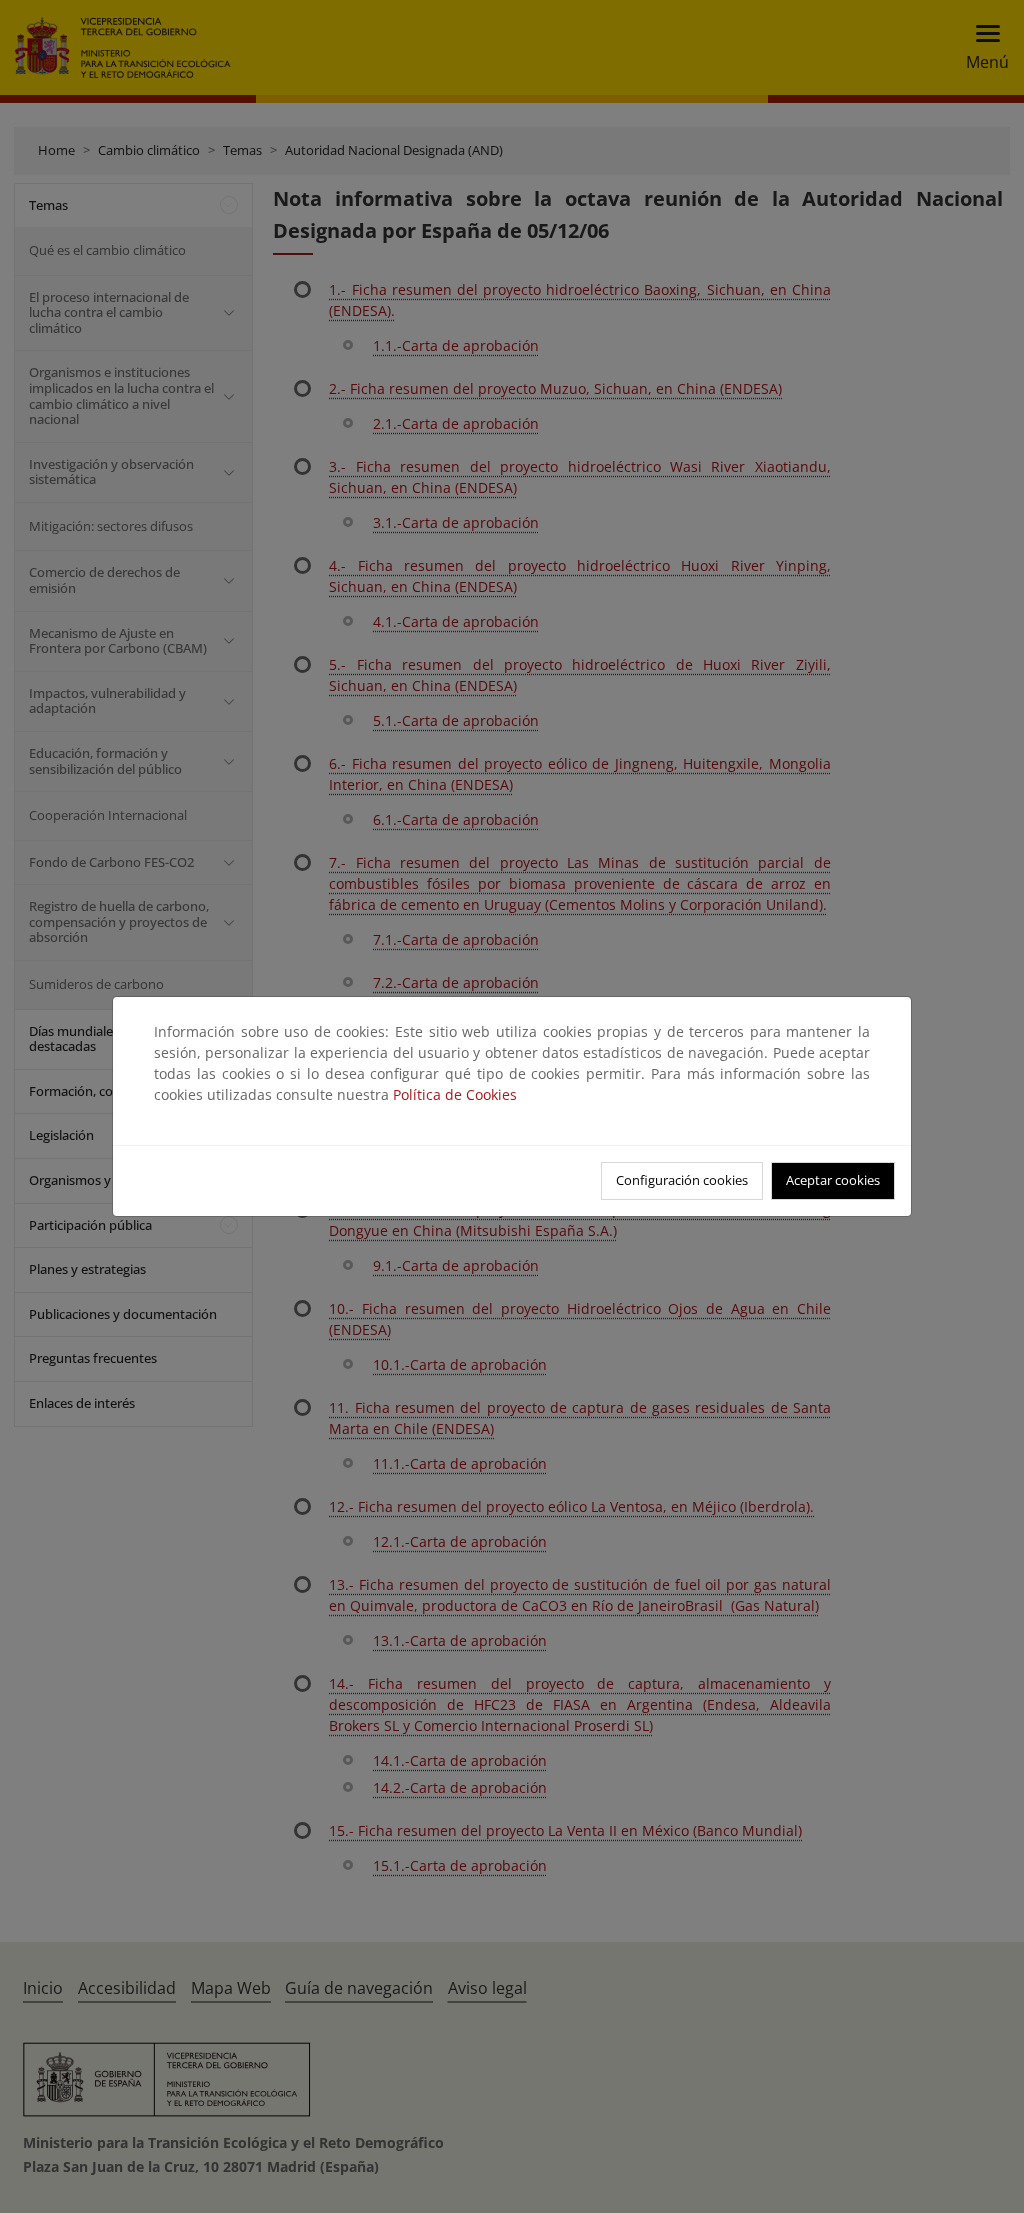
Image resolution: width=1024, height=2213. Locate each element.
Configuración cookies (682, 1180)
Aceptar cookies (833, 1180)
